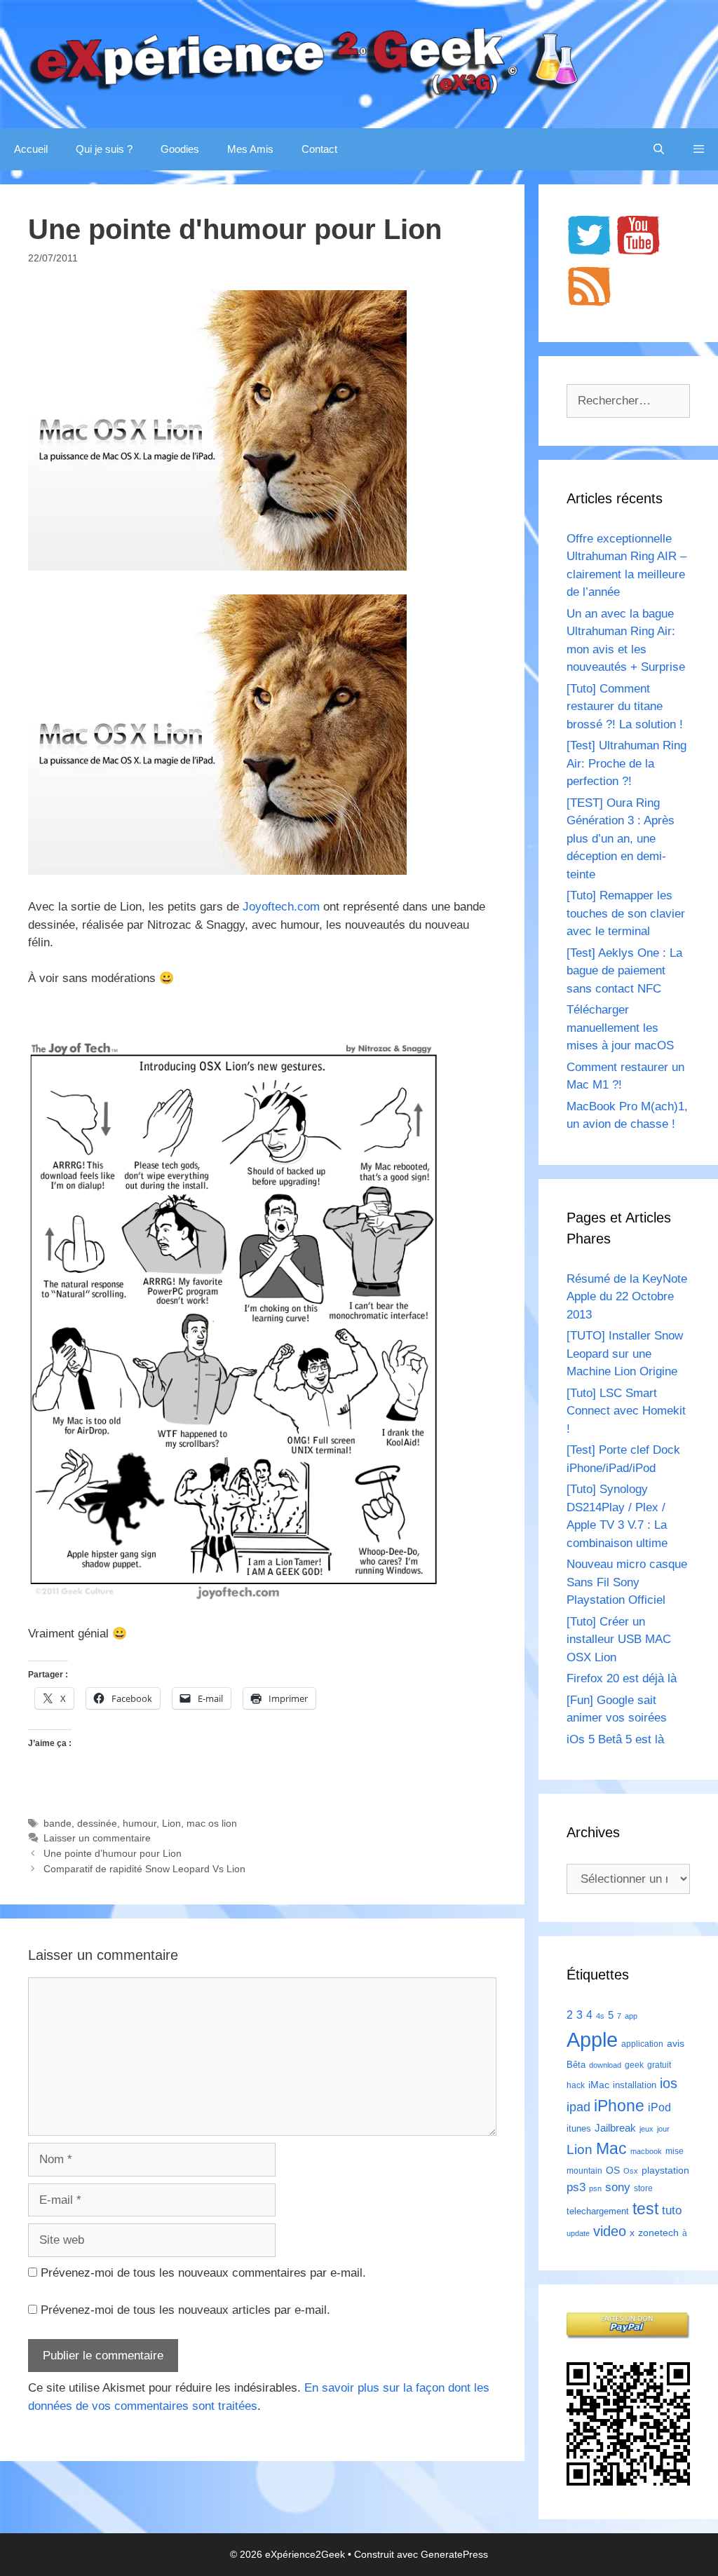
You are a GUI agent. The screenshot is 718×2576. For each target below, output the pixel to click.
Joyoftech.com (281, 907)
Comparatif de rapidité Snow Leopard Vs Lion (144, 1869)
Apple (592, 2039)
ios (669, 2083)
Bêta (576, 2065)
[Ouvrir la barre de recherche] (659, 149)
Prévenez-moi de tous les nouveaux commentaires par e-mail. (203, 2273)
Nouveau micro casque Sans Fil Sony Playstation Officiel (627, 1582)
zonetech (658, 2233)
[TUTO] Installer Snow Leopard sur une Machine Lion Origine (625, 1354)
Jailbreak (615, 2128)
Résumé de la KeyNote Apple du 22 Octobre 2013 (627, 1297)
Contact (319, 149)
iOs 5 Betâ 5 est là (615, 1739)
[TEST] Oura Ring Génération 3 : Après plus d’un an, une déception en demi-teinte (621, 839)
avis (676, 2043)
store (643, 2188)
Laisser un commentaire (97, 1838)
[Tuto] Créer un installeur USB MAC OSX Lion (619, 1640)
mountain (584, 2171)
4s (600, 2016)
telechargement (598, 2211)
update (578, 2233)
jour (663, 2129)
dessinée (97, 1823)
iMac (599, 2085)
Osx (631, 2171)
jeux (646, 2129)
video (610, 2231)
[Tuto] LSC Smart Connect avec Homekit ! (626, 1411)
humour (140, 1823)
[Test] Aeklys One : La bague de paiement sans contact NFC (624, 971)
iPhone (619, 2106)
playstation (665, 2170)
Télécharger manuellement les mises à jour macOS (620, 1028)
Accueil (31, 149)
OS (613, 2170)
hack (576, 2085)
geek (634, 2065)
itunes (579, 2128)
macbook (646, 2151)
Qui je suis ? (104, 149)
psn (595, 2188)
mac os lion (212, 1823)
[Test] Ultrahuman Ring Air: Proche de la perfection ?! (626, 763)
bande (57, 1823)
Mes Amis (250, 149)
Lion (171, 1823)
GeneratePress (454, 2554)
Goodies (180, 149)
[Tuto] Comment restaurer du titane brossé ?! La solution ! (625, 707)
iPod (659, 2107)
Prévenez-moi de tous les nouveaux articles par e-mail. (185, 2310)
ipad (578, 2107)
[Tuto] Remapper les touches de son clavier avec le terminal (626, 913)
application (642, 2044)
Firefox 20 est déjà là (622, 1678)
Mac (611, 2148)
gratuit (659, 2065)
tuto (672, 2210)
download (605, 2065)
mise (675, 2151)
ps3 (576, 2187)
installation (635, 2085)
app (631, 2016)
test (645, 2209)
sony (618, 2187)
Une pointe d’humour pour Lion (113, 1853)
